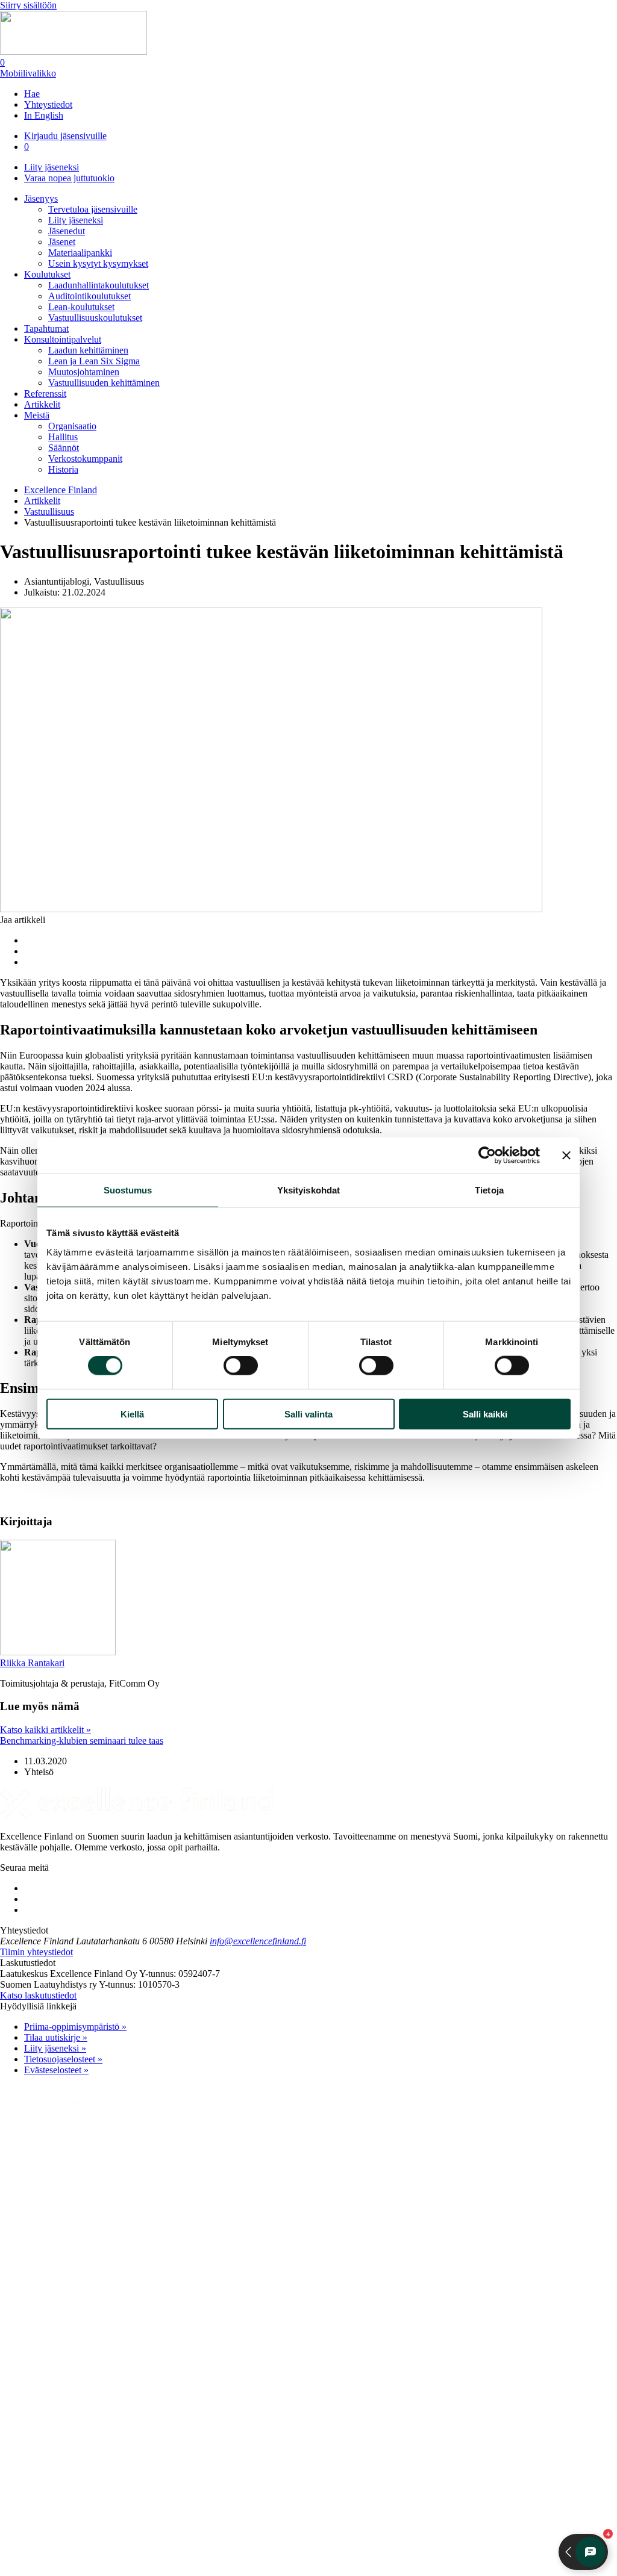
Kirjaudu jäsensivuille (65, 136)
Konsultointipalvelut (63, 339)
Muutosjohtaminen (84, 372)
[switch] (241, 1366)
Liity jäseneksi (52, 167)
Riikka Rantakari (32, 1663)
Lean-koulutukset (81, 307)
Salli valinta (308, 1414)
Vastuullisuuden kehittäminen (104, 383)
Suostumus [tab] (128, 1190)
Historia (63, 469)
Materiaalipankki (80, 253)
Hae (32, 94)
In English (44, 115)
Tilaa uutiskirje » (56, 2037)
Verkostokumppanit (85, 459)
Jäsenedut (67, 231)
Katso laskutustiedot (38, 1995)
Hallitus (63, 437)
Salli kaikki (485, 1414)
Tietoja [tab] (489, 1190)
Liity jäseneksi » (55, 2048)
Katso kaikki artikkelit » (45, 1730)
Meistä (37, 415)
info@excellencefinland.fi (258, 1941)
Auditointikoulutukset (89, 296)
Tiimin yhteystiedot (36, 1952)
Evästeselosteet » (56, 2070)
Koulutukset (47, 274)
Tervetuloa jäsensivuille (93, 209)
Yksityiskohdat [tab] (308, 1190)
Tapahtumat (46, 328)
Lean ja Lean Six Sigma (94, 361)
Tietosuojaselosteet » (63, 2059)
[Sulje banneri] (566, 1156)
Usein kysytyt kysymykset (98, 263)
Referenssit (45, 394)
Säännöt (64, 448)
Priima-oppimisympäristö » (75, 2027)
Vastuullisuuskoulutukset (95, 318)
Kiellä (132, 1414)
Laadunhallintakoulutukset (99, 285)
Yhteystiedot (48, 104)
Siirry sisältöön (28, 5)
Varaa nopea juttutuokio (69, 178)
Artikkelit (42, 404)
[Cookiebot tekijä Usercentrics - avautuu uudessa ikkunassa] (487, 1156)
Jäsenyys (41, 198)
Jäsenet (62, 242)
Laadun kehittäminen (88, 350)
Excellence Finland (61, 490)
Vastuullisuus (49, 512)
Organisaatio (72, 426)
